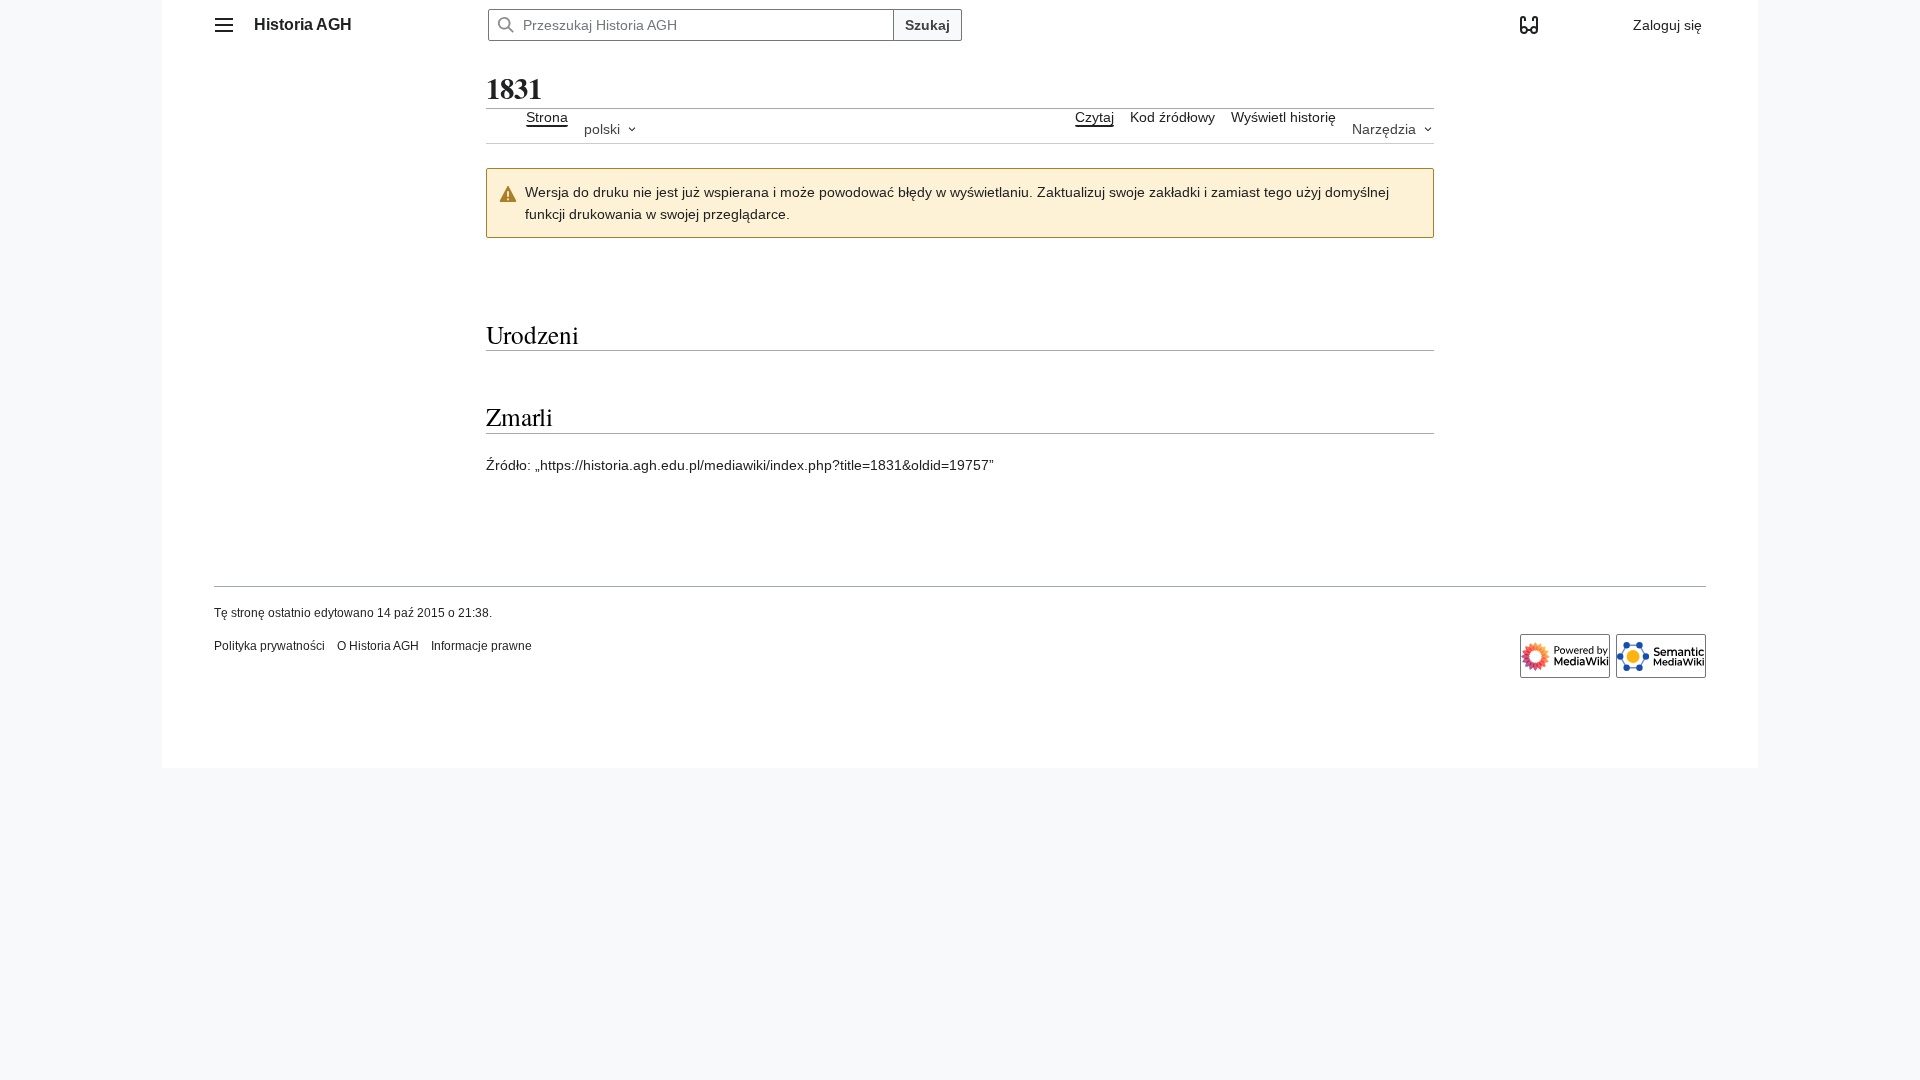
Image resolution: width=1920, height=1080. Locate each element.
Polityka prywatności (269, 646)
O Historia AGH (378, 646)
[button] (224, 25)
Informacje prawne (481, 646)
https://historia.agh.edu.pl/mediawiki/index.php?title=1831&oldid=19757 (764, 465)
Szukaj (927, 25)
